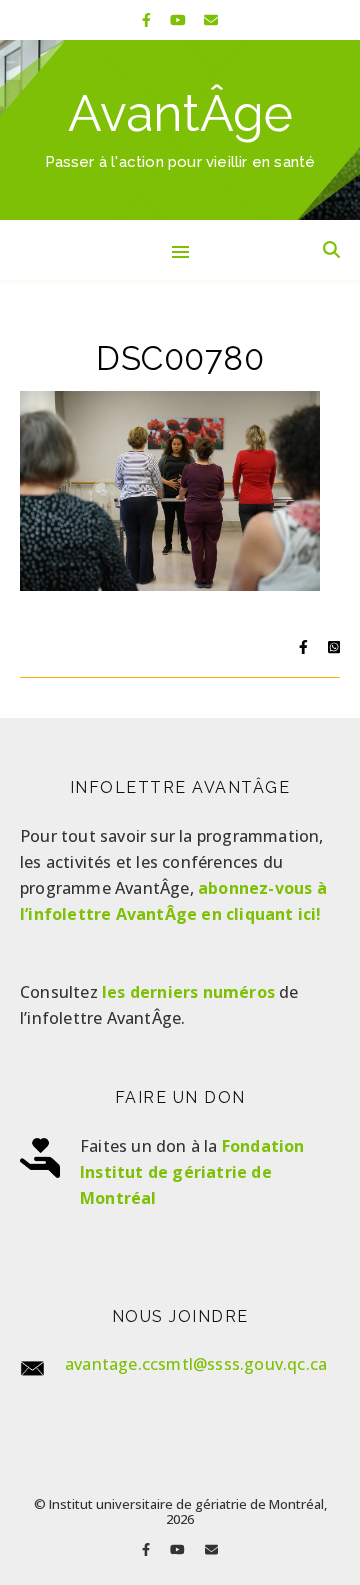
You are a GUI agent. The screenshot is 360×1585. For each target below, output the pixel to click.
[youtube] (180, 19)
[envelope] (211, 19)
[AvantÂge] (180, 130)
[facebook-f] (148, 19)
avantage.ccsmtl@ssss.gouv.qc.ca (196, 1364)
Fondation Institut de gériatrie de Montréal (192, 1172)
